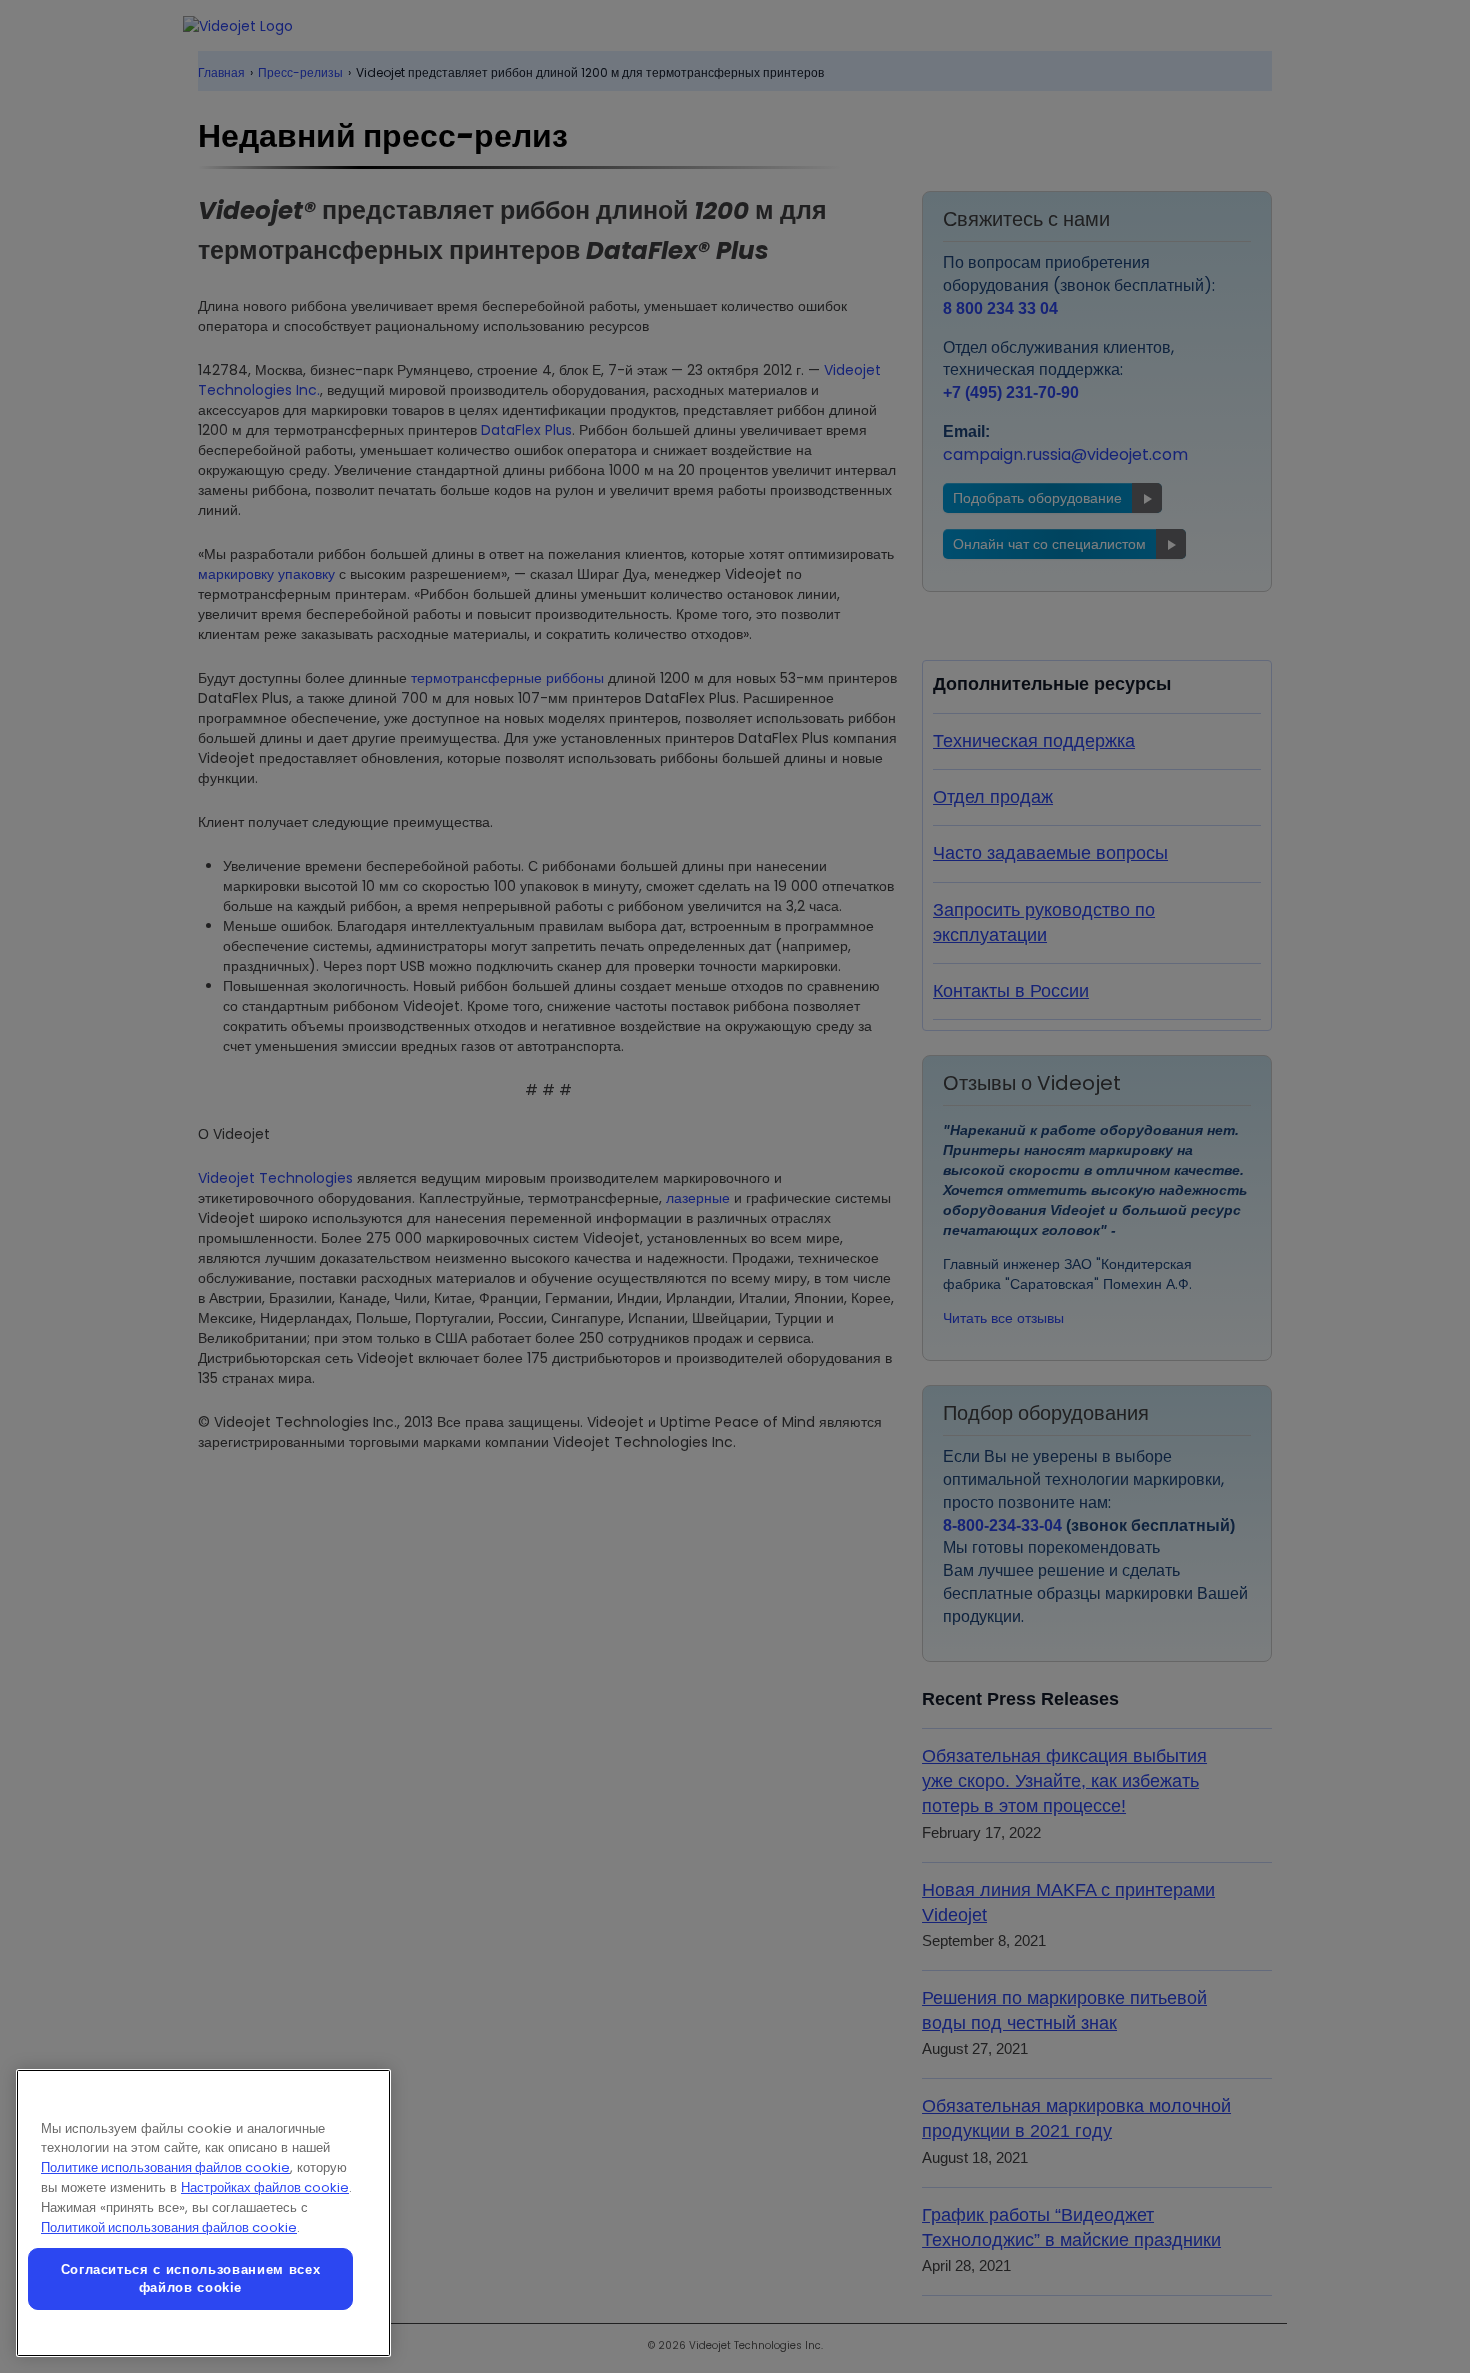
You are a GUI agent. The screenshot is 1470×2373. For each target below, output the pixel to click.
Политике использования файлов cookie (165, 2167)
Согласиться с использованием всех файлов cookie (191, 2278)
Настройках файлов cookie (265, 2187)
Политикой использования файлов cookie (169, 2227)
